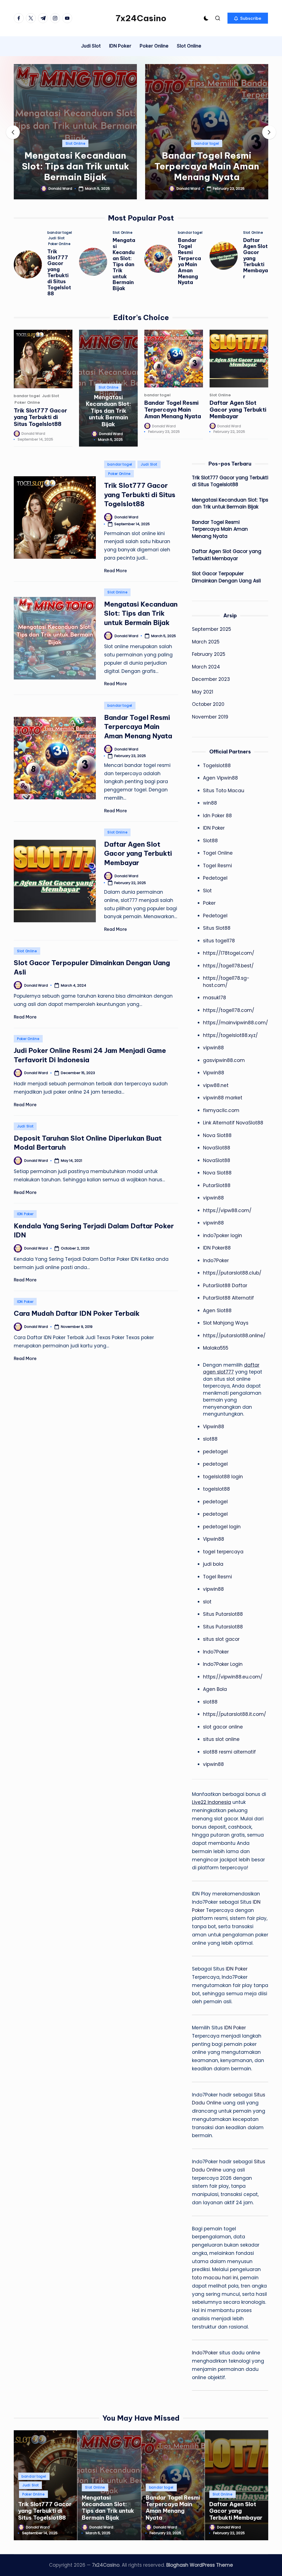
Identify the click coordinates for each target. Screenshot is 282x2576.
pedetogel (215, 1452)
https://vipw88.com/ (227, 1210)
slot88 (210, 1439)
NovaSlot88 (217, 1148)
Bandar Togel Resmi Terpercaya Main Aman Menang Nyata (207, 166)
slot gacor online (223, 1727)
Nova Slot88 (217, 1135)
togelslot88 (216, 1489)
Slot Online (75, 143)
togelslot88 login (223, 1477)
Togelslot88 (217, 766)
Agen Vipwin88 (220, 778)
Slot (207, 891)
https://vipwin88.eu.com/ (233, 1677)
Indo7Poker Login (223, 1664)
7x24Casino (141, 18)
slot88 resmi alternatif (229, 1752)
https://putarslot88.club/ (232, 1273)
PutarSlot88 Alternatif (228, 1298)
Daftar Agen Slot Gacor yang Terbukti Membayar (238, 409)
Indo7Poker (216, 1261)
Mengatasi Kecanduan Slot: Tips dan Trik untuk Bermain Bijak (75, 166)
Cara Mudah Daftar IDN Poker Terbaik (77, 1313)
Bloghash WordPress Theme (200, 2565)
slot (207, 1602)
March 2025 (206, 642)
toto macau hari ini (215, 2278)
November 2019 (210, 717)
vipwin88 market (223, 1098)
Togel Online (218, 853)
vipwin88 (213, 1048)
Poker (209, 903)
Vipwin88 (214, 1073)
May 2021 (203, 692)
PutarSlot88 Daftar (225, 1286)
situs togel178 (219, 941)
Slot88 (210, 841)
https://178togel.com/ (229, 953)
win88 (210, 803)
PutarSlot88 (217, 1185)
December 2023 (211, 679)
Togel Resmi (217, 866)
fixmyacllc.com (221, 1110)
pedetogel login (222, 1527)
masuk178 (215, 998)
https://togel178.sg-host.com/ (226, 982)
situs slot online (221, 1739)
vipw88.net (216, 1085)
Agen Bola (215, 1689)
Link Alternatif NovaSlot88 (233, 1123)
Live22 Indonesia (211, 1802)
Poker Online (59, 244)
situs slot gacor (221, 1639)
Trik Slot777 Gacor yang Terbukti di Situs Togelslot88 (59, 273)
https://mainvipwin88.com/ (235, 1023)
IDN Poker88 (217, 1248)
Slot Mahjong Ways (226, 1323)
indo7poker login (223, 1235)
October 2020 (208, 704)
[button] (248, 18)
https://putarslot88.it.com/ (234, 1714)
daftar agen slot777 (231, 1369)
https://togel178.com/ (229, 1010)
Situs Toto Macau (224, 791)
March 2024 (206, 667)
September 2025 (211, 629)
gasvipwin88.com (224, 1060)
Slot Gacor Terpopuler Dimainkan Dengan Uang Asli (226, 577)
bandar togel (207, 143)
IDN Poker (25, 1214)
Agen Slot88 (217, 1311)
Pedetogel (215, 878)
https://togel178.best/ (228, 966)
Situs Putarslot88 (223, 1614)
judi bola (213, 1564)
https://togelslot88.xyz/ (230, 1035)
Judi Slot (56, 238)
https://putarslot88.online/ (234, 1336)
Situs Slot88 (217, 928)
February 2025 (209, 654)
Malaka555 (216, 1348)
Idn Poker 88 (217, 816)
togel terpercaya (223, 1552)
